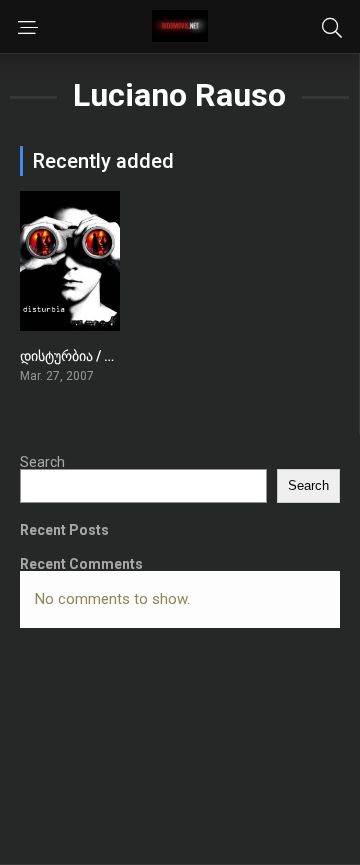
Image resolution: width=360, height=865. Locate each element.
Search (42, 462)
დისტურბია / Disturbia (91, 356)
